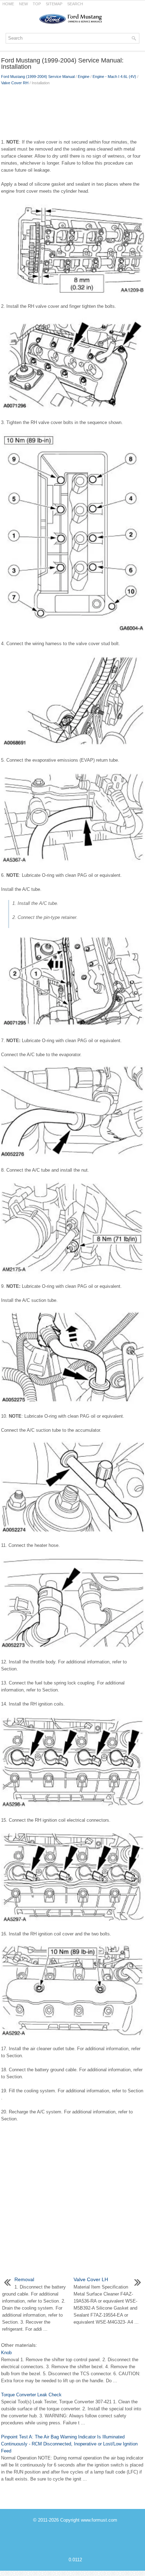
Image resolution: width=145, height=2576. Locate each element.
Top (37, 4)
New (23, 4)
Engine (84, 77)
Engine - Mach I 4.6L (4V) (114, 77)
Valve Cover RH (15, 83)
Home (8, 4)
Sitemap (54, 4)
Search (75, 4)
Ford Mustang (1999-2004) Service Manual (38, 77)
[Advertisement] (72, 111)
